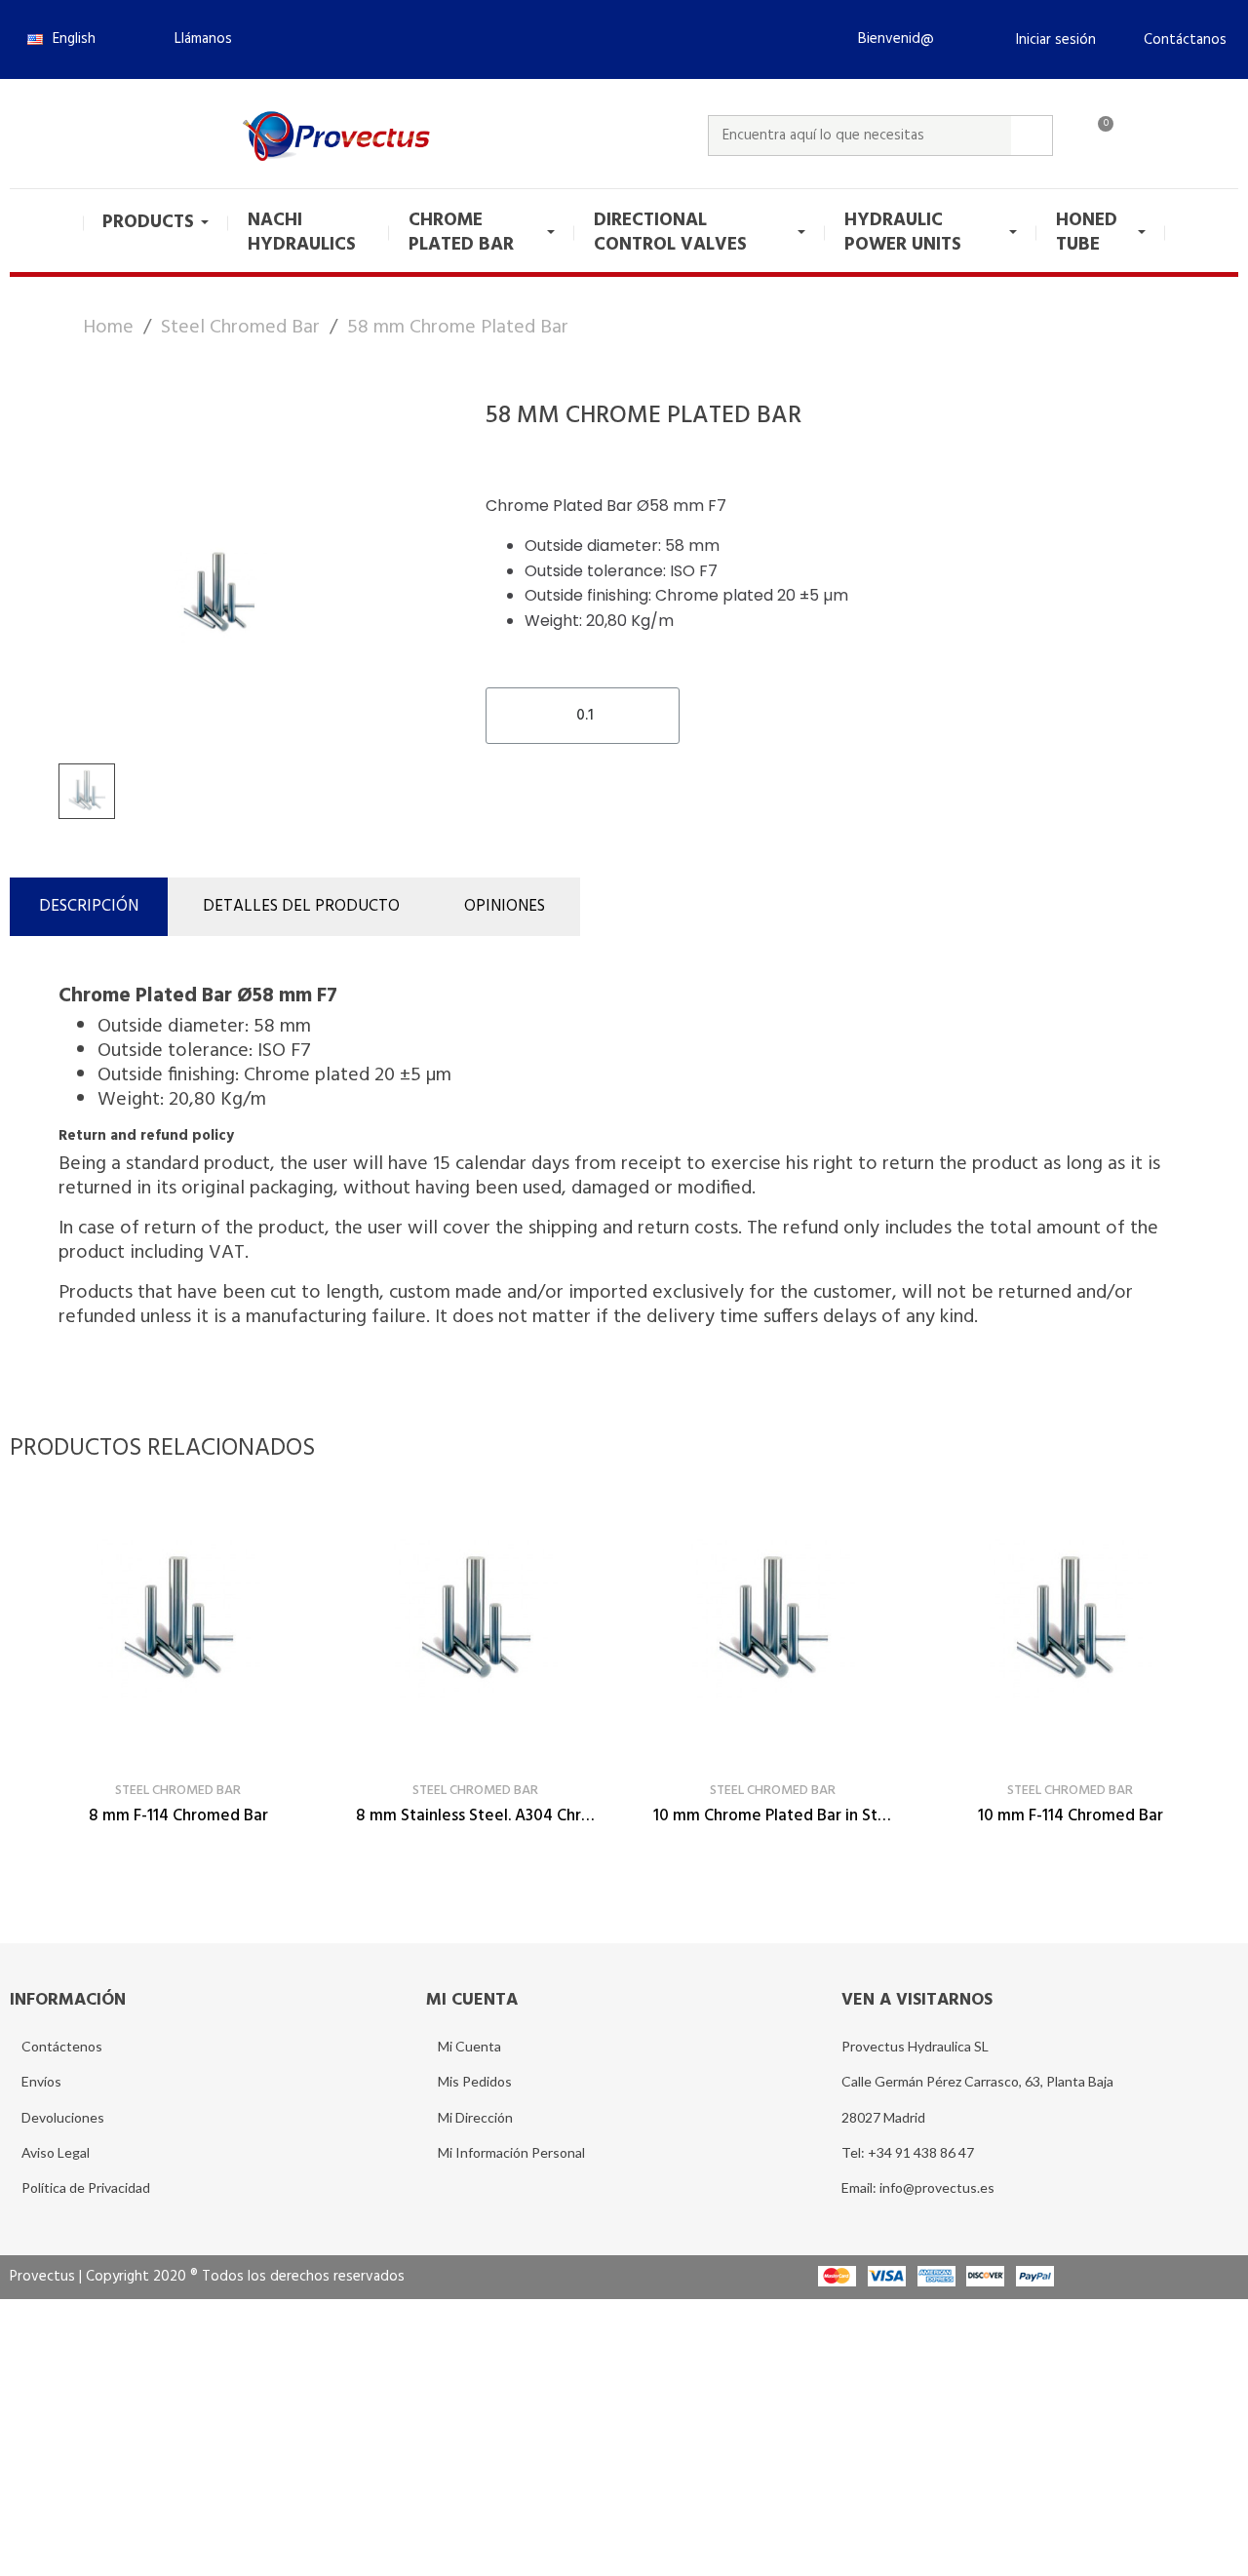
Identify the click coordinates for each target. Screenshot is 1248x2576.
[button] (195, 39)
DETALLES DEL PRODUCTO (301, 906)
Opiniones (505, 906)
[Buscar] (1032, 136)
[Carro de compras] (1097, 136)
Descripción (89, 906)
